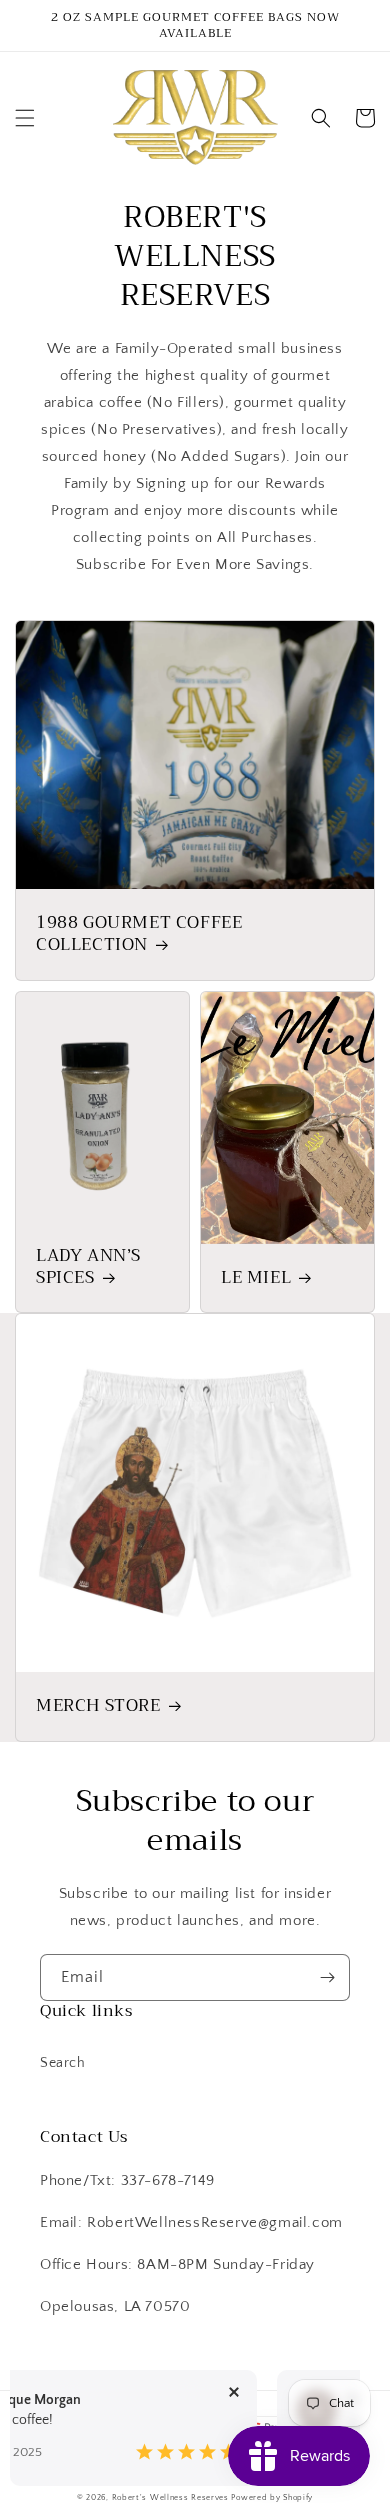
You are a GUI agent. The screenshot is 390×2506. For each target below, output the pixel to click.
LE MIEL (256, 1278)
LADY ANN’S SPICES (88, 1267)
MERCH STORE (98, 1706)
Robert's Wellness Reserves (170, 2497)
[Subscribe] (327, 1977)
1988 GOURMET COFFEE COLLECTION (139, 934)
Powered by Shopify (272, 2497)
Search (63, 2063)
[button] (25, 118)
